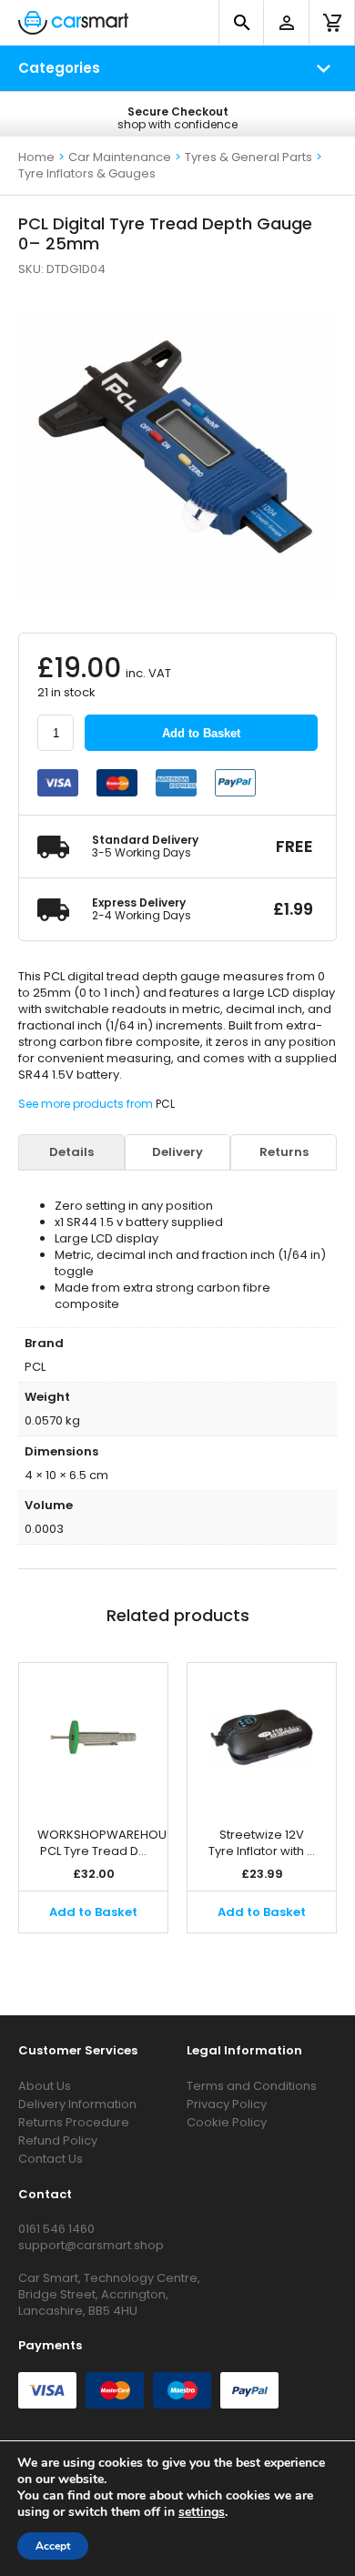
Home (36, 157)
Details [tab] (71, 1152)
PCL (165, 1104)
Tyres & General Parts (248, 157)
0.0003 (44, 1529)
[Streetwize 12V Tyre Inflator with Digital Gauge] (262, 1736)
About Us (45, 2086)
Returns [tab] (284, 1152)
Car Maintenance (120, 157)
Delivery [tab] (177, 1152)
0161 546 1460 (56, 2229)
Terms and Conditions (252, 2086)
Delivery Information (77, 2104)
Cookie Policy (227, 2122)
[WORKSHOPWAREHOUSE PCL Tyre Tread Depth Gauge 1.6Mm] (93, 1736)
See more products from (87, 1104)
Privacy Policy (227, 2104)
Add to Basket (201, 733)
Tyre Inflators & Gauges (87, 173)
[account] (287, 23)
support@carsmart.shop (91, 2245)
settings (202, 2512)
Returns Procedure (74, 2122)
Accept (53, 2546)
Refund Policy (58, 2140)
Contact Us (51, 2159)
